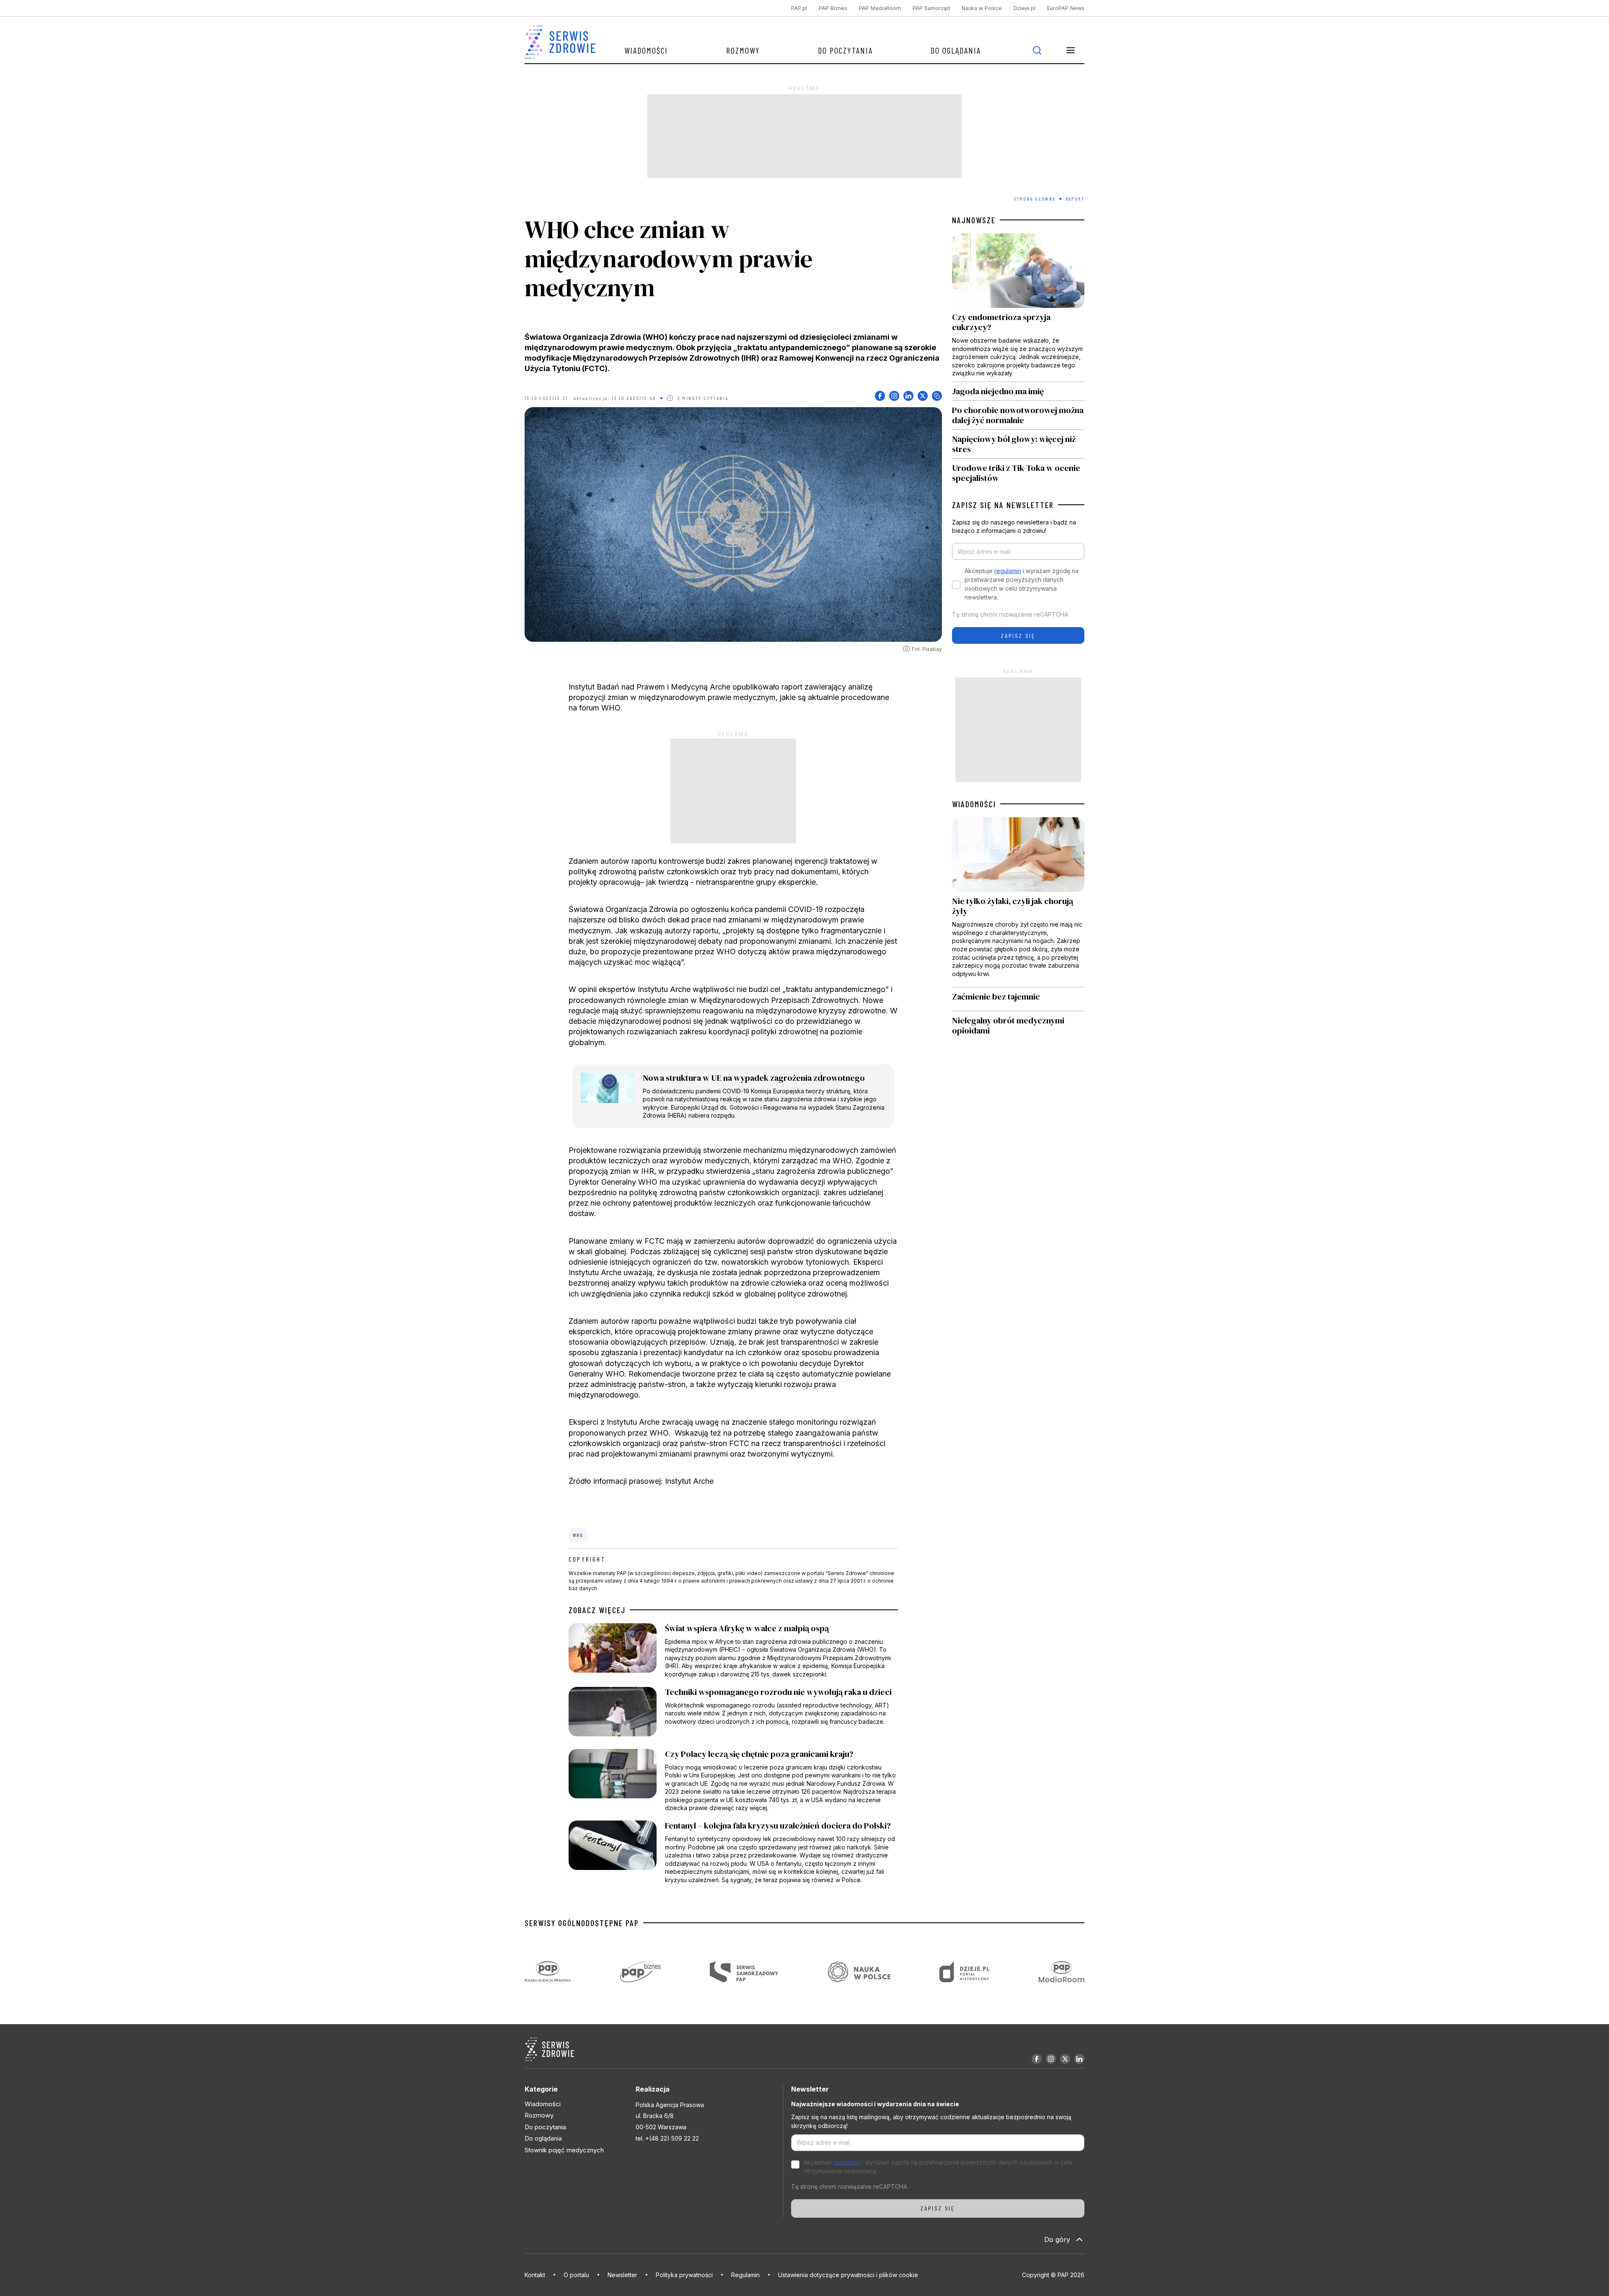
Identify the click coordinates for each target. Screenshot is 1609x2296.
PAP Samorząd (931, 8)
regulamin (1008, 571)
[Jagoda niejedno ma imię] (1018, 391)
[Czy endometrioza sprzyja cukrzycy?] (1018, 307)
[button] (1071, 50)
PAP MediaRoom (880, 8)
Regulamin (745, 2275)
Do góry (1057, 2239)
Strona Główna (1035, 199)
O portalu (576, 2275)
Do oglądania (956, 50)
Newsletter (622, 2275)
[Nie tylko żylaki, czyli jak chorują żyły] (1018, 902)
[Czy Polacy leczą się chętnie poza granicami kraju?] (733, 1781)
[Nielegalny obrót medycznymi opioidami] (1018, 1025)
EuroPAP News (1066, 8)
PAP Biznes (833, 8)
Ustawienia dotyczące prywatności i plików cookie (848, 2275)
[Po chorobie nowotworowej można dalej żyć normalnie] (1018, 415)
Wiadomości (646, 50)
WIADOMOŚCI (974, 804)
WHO (578, 1535)
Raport (1075, 199)
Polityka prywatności (684, 2275)
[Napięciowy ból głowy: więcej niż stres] (1018, 444)
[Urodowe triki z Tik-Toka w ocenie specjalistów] (1018, 471)
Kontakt (535, 2275)
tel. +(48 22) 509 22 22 (667, 2138)
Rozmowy (743, 50)
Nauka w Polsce (982, 8)
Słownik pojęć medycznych (564, 2150)
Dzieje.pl (1024, 8)
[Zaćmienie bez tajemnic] (1018, 999)
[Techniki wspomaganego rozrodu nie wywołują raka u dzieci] (733, 1714)
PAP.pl (799, 8)
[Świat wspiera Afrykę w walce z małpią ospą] (733, 1651)
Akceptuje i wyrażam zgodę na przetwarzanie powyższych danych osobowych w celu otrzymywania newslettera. (1022, 584)
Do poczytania (845, 50)
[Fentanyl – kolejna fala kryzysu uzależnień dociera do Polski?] (733, 1852)
